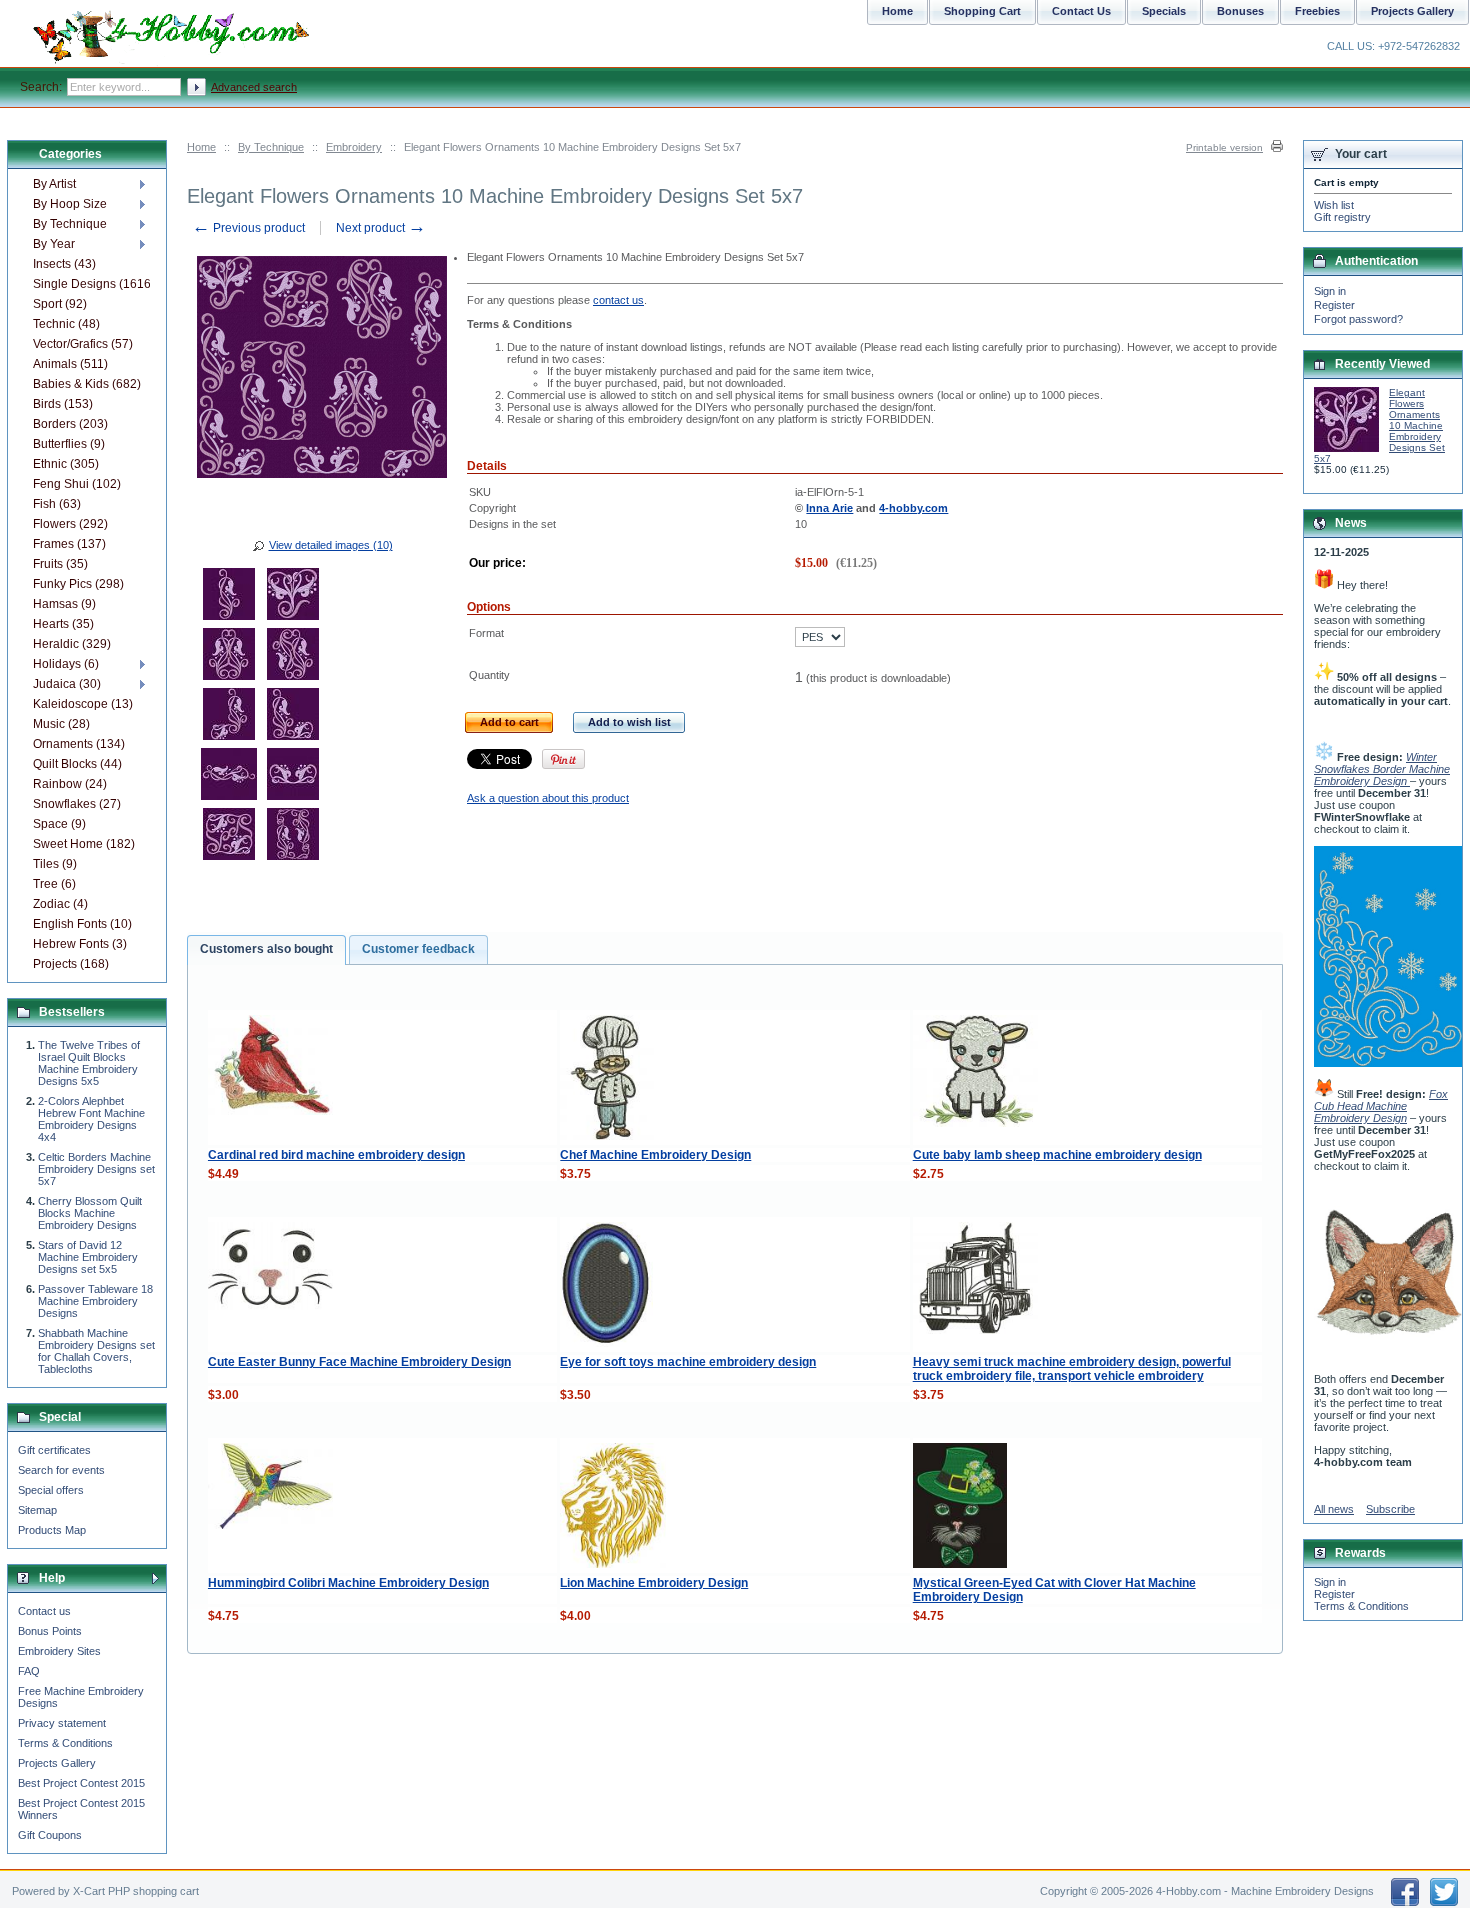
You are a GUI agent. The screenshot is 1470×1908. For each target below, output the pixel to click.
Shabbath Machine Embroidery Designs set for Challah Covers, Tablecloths (96, 1351)
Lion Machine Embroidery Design (654, 1583)
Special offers (51, 1490)
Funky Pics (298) (78, 584)
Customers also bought (266, 949)
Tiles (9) (55, 864)
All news (1334, 1509)
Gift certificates (54, 1450)
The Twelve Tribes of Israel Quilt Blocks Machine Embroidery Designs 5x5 (89, 1063)
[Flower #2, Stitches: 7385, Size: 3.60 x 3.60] (293, 597)
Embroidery (354, 147)
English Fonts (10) (82, 924)
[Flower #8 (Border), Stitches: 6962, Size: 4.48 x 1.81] (293, 777)
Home (201, 147)
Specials (1164, 11)
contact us (618, 300)
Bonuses (1240, 11)
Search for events (61, 1470)
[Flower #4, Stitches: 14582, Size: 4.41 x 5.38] (293, 657)
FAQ (29, 1671)
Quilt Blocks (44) (77, 764)
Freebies (1317, 11)
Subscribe (1390, 1509)
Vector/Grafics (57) (83, 344)
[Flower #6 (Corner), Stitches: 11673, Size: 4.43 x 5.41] (293, 717)
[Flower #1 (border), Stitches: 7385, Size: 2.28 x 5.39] (229, 597)
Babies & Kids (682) (87, 384)
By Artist (54, 184)
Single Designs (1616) (91, 284)
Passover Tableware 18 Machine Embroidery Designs (95, 1301)
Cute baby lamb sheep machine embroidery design (1057, 1155)
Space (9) (59, 824)
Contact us (44, 1611)
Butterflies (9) (69, 444)
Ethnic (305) (66, 464)
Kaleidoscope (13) (83, 704)
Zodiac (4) (60, 904)
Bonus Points (50, 1631)
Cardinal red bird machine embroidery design (336, 1155)
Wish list (1334, 205)
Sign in (1330, 291)
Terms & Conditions (65, 1743)
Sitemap (37, 1510)
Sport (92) (60, 304)
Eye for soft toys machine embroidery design (688, 1362)
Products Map (52, 1530)
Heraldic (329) (72, 644)
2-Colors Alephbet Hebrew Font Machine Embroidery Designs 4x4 (91, 1119)
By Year (54, 244)
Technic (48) (66, 324)
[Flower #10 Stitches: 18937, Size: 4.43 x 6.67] (293, 837)
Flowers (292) (70, 524)
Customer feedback (418, 949)
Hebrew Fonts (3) (80, 944)
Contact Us (1081, 11)
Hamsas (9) (64, 604)
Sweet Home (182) (84, 844)
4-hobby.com (913, 508)
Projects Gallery (57, 1763)
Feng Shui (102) (77, 484)
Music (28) (61, 724)
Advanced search (254, 87)
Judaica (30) (67, 684)
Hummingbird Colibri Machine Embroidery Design (348, 1583)
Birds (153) (63, 404)
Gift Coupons (50, 1835)
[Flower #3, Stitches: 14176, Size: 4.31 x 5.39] (229, 657)
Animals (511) (70, 364)
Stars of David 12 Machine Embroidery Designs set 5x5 (88, 1257)
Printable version (1224, 147)
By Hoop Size (70, 204)
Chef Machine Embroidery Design (655, 1155)
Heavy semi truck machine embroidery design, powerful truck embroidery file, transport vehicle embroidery (1072, 1369)
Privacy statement (62, 1723)
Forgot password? (1358, 319)
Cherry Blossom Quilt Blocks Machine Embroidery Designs (90, 1213)
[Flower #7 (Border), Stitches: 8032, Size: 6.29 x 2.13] (229, 777)
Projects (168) (71, 964)
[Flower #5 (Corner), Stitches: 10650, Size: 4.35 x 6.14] (229, 717)
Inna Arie (829, 508)
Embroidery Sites (59, 1651)
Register (1334, 305)
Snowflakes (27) (77, 804)
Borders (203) (70, 424)
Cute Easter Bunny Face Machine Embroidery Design (359, 1362)
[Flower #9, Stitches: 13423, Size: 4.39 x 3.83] (229, 837)
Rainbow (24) (70, 784)
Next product (381, 228)
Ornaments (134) (79, 744)
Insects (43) (64, 264)
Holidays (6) (66, 664)
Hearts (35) (63, 624)
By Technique (271, 147)
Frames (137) (69, 544)
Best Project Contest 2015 (81, 1783)
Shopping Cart (982, 11)
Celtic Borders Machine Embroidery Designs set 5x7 (96, 1169)
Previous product (248, 228)
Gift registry (1342, 217)
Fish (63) (57, 504)
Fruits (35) (60, 564)
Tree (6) (54, 884)
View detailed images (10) (331, 545)
